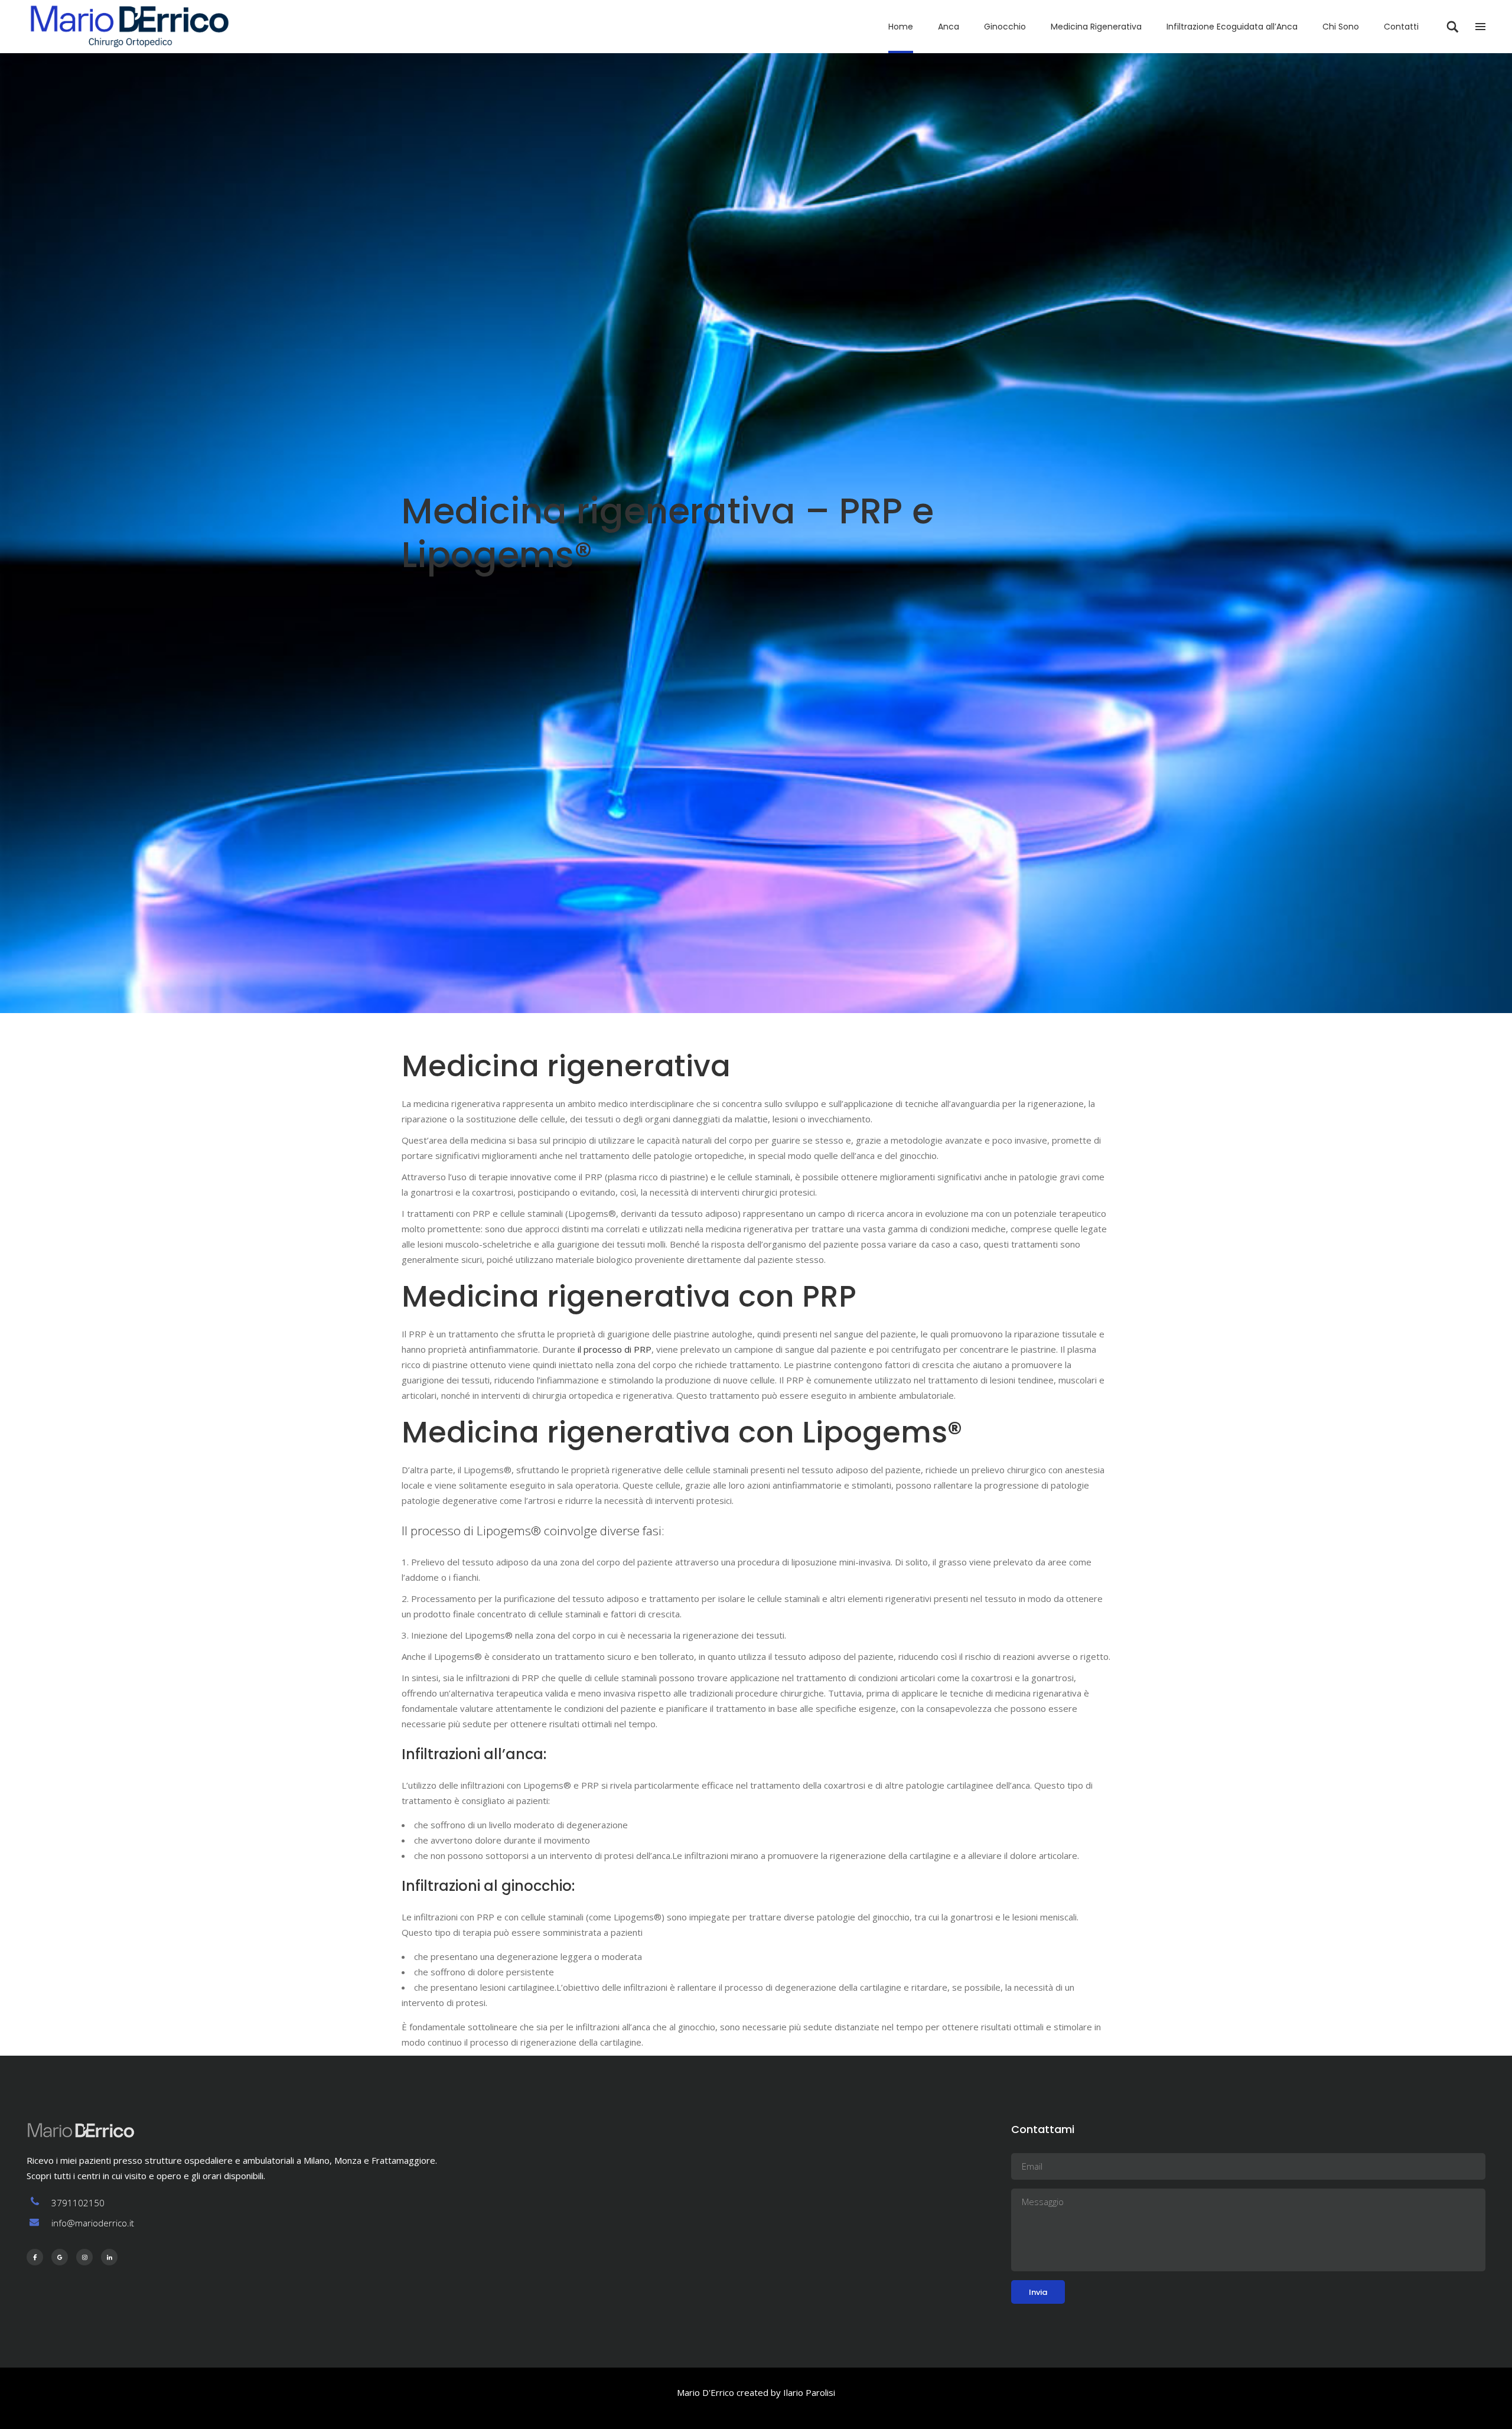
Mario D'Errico (706, 2392)
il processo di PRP (615, 1349)
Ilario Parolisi (809, 2392)
